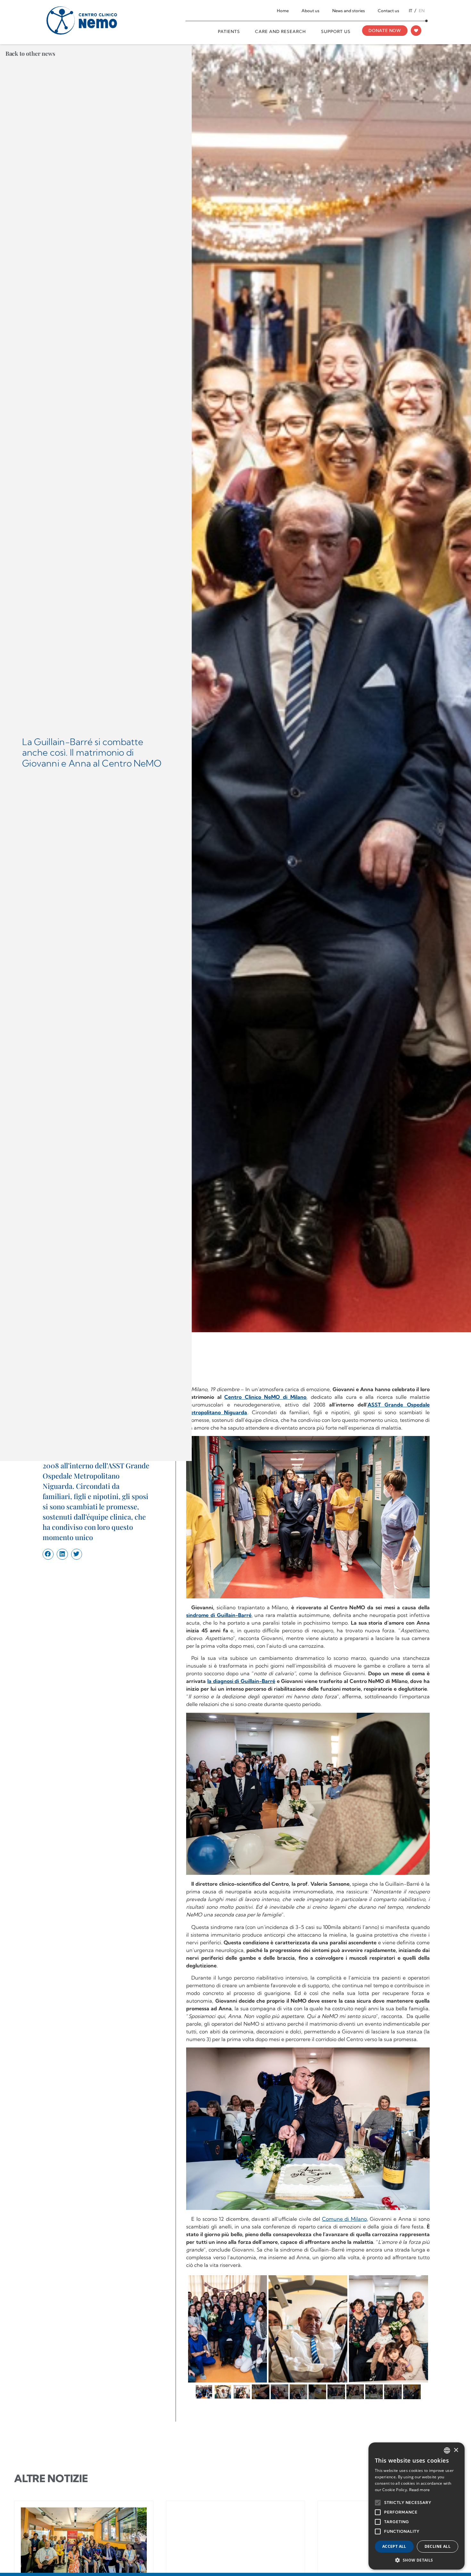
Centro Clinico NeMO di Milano (265, 1397)
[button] (48, 1554)
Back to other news (30, 54)
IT (411, 11)
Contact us (388, 11)
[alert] (417, 2506)
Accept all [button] (394, 2546)
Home (283, 11)
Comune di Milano (344, 2219)
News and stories (349, 11)
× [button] (456, 2450)
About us (310, 11)
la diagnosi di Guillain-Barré (241, 1681)
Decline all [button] (438, 2546)
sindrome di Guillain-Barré (219, 1615)
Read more (420, 2490)
